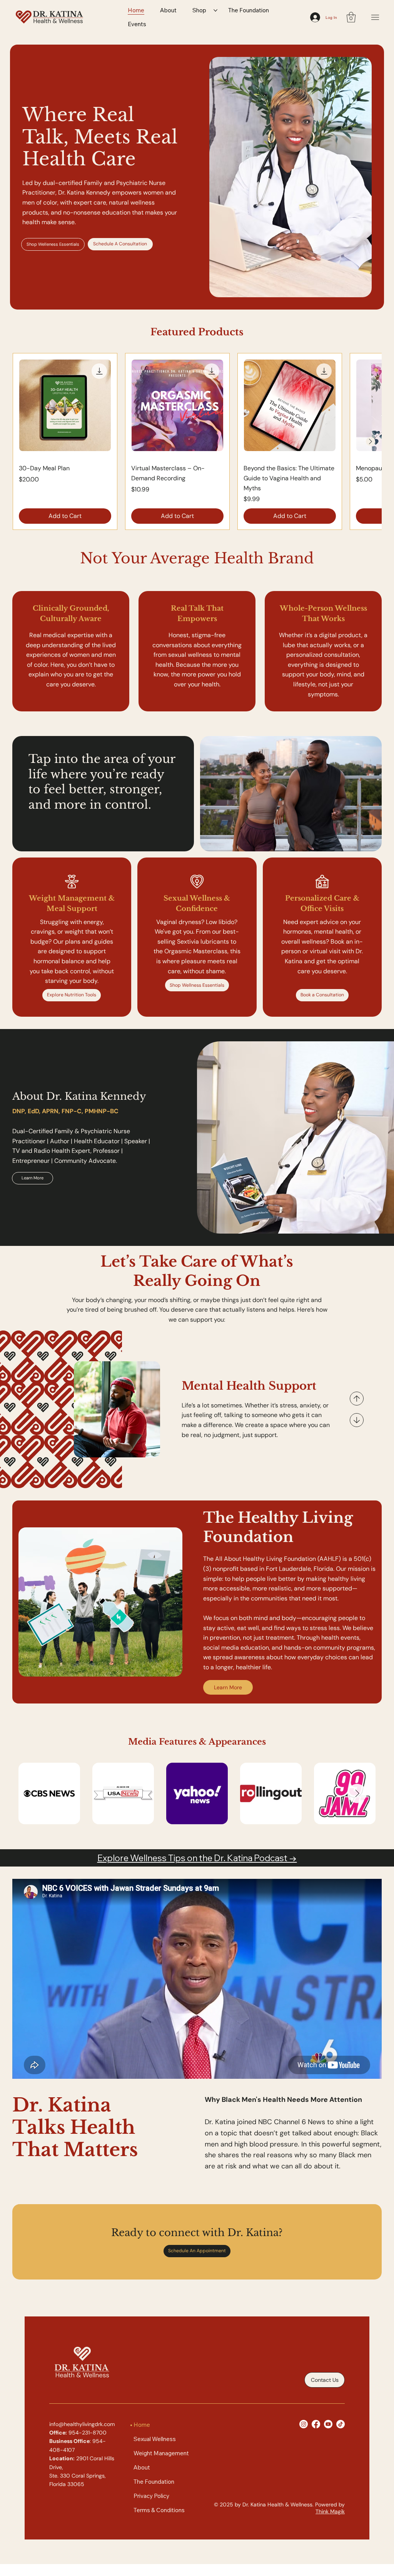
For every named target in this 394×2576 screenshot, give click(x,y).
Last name (215, 1231)
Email (122, 1267)
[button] (296, 1207)
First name (126, 1231)
